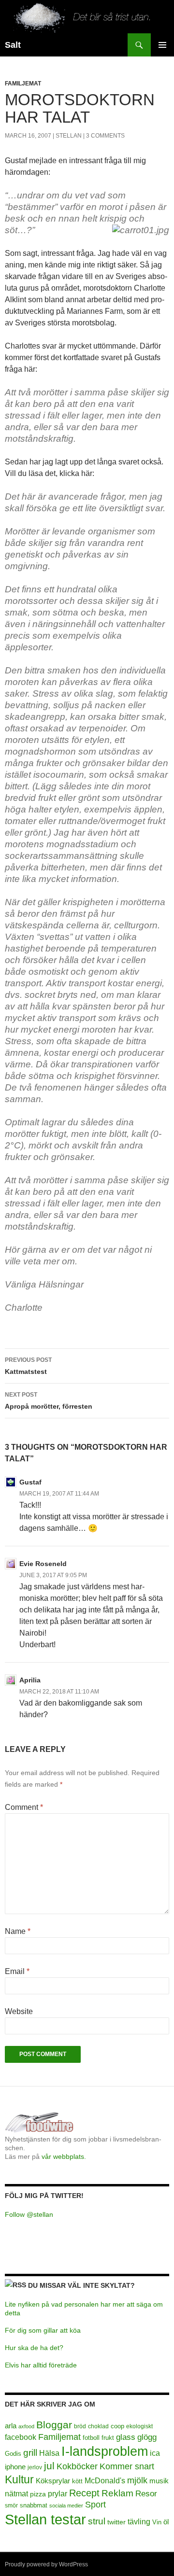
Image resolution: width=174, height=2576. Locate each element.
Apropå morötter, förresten (49, 1401)
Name (18, 1931)
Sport (95, 2505)
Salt (13, 45)
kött (77, 2481)
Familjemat (23, 84)
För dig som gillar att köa (43, 2330)
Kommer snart (127, 2466)
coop (117, 2426)
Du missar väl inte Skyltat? (81, 2285)
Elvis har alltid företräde (41, 2365)
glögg (147, 2437)
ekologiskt (139, 2426)
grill (30, 2453)
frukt (108, 2438)
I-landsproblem (105, 2451)
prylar (58, 2493)
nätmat (16, 2494)
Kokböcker (77, 2466)
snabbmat (34, 2506)
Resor (146, 2494)
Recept (84, 2493)
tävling (139, 2522)
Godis (13, 2454)
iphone (15, 2467)
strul (97, 2521)
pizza (38, 2494)
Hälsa (49, 2453)
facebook (21, 2437)
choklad (98, 2426)
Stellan (69, 136)
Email (17, 1971)
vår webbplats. (64, 2156)
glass (126, 2437)
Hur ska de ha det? (34, 2348)
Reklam (117, 2493)
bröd (80, 2426)
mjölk (137, 2480)
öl (166, 2522)
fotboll (91, 2438)
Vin (157, 2522)
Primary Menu (162, 45)
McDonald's (105, 2481)
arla (11, 2426)
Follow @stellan (29, 2214)
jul (49, 2466)
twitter (116, 2522)
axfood (26, 2426)
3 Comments (105, 136)
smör (11, 2506)
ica (155, 2453)
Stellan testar (45, 2519)
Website (19, 2011)
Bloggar (54, 2425)
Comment (24, 1807)
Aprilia (30, 1680)
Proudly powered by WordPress (46, 2564)
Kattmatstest (28, 1366)
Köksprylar (53, 2481)
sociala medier (66, 2506)
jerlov (35, 2467)
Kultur (19, 2479)
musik (159, 2481)
